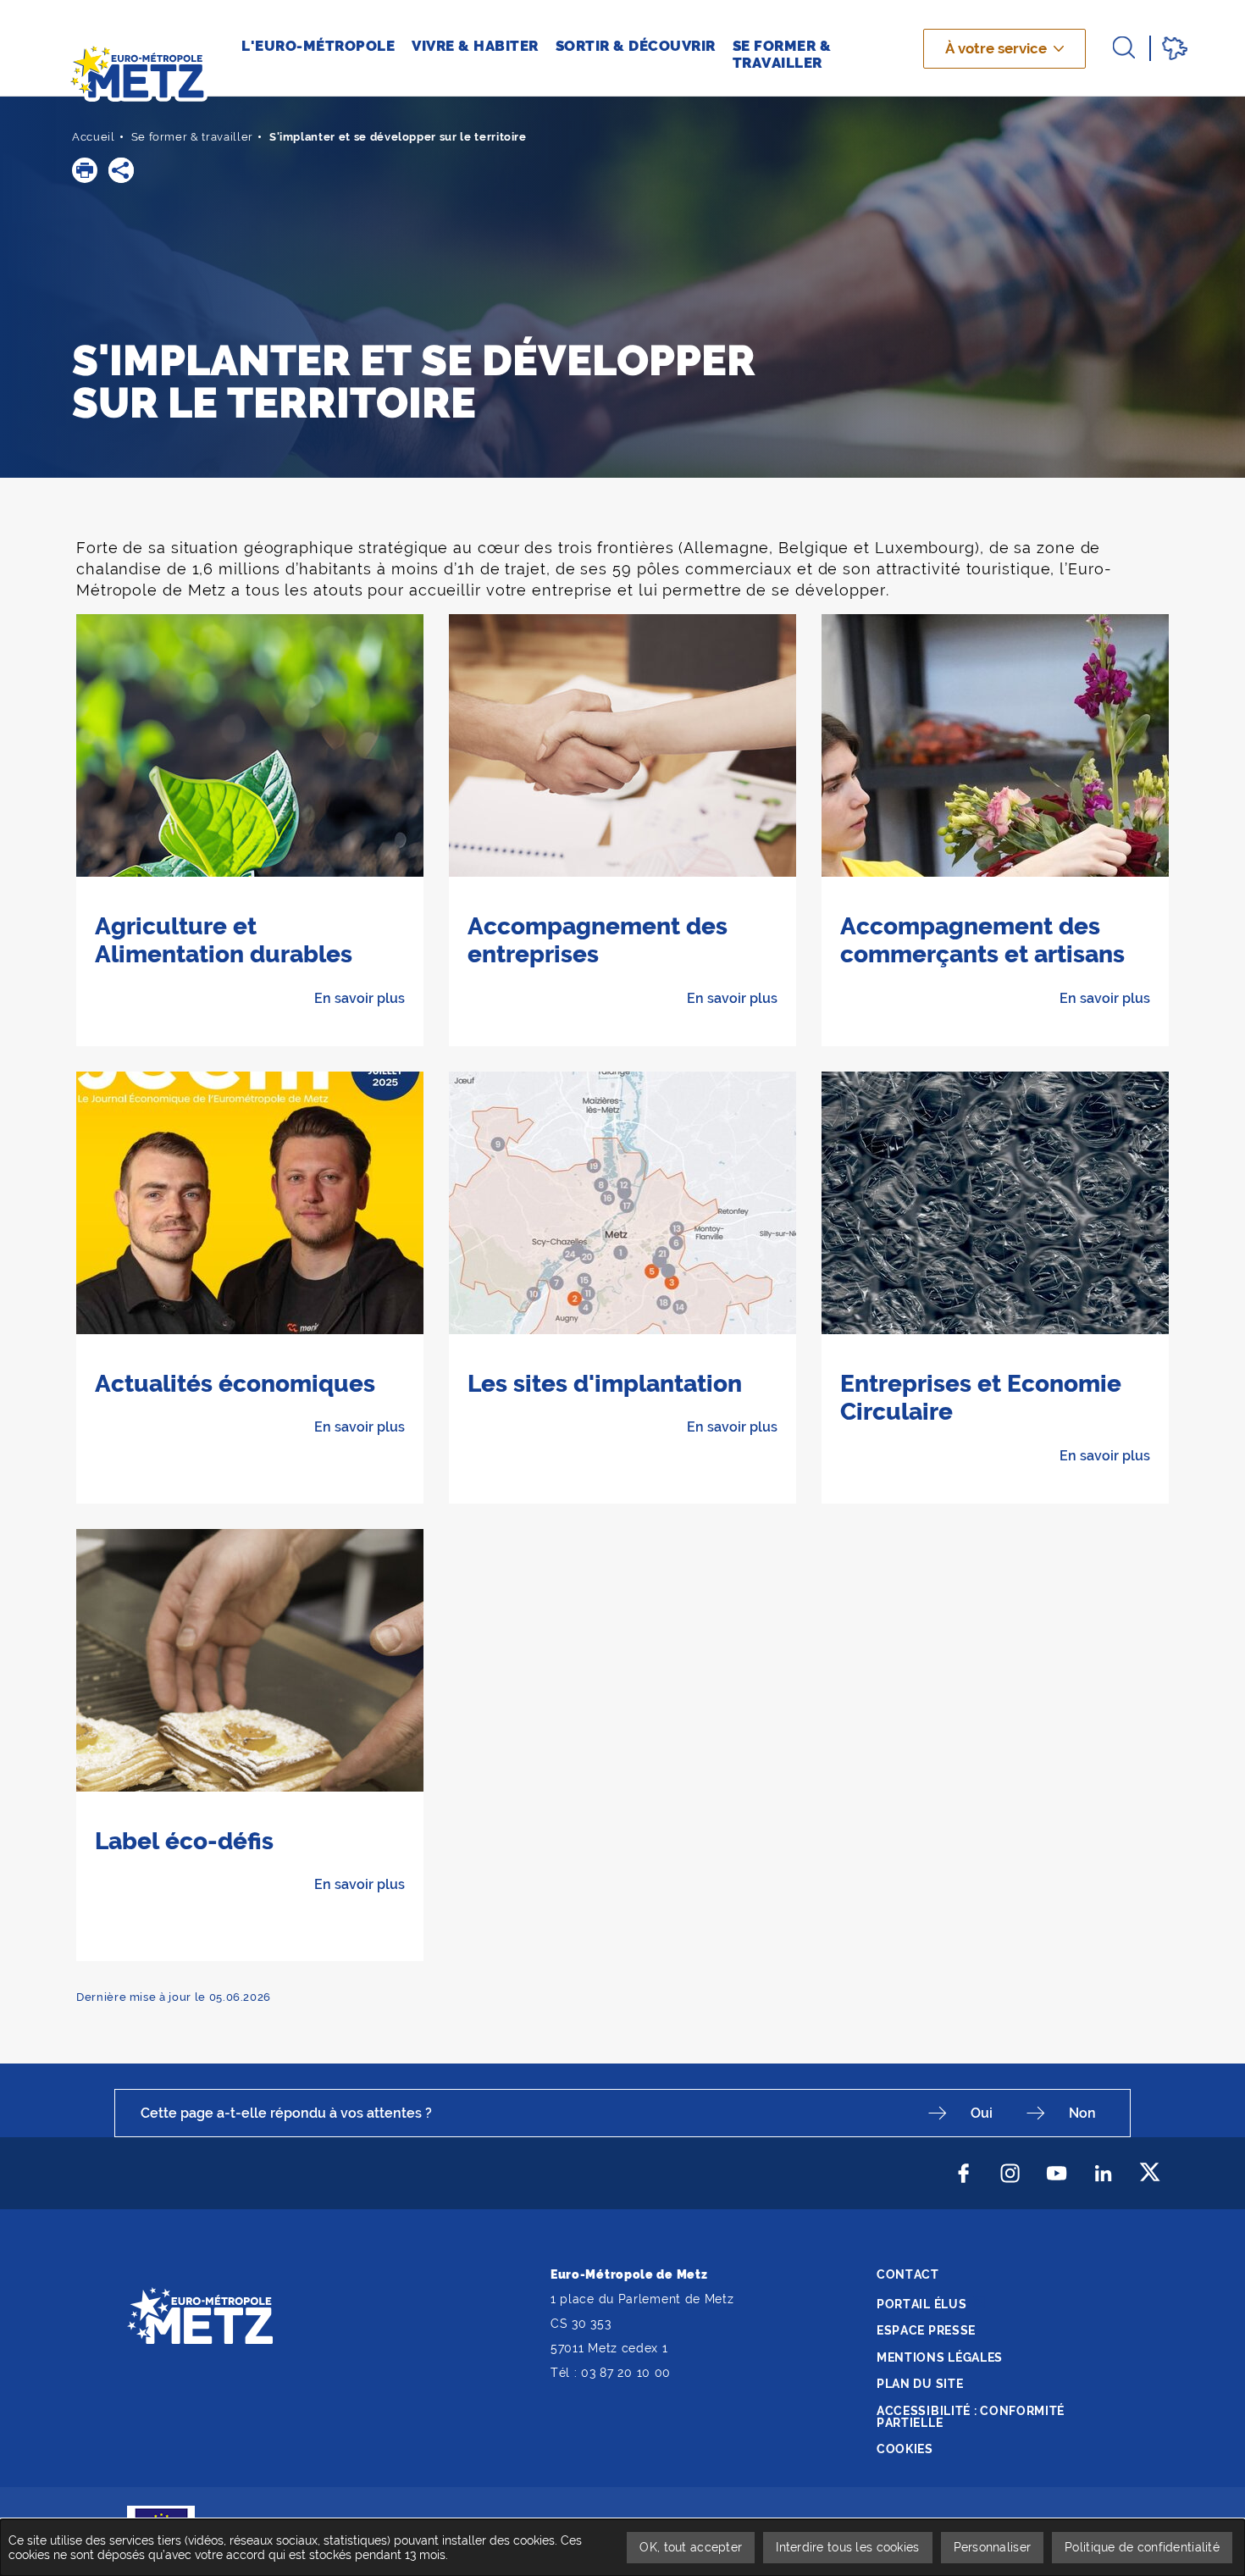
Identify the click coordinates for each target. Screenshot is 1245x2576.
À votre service (996, 48)
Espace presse (926, 2330)
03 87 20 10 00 (626, 2373)
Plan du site (920, 2384)
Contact (908, 2274)
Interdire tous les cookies (847, 2547)
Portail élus (921, 2304)
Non (1082, 2113)
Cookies (905, 2449)
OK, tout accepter (691, 2547)
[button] (85, 170)
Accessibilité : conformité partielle (971, 2417)
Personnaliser (993, 2547)
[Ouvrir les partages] (121, 170)
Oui (982, 2113)
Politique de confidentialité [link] (1142, 2547)
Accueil (94, 137)
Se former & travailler (192, 137)
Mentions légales (940, 2357)
